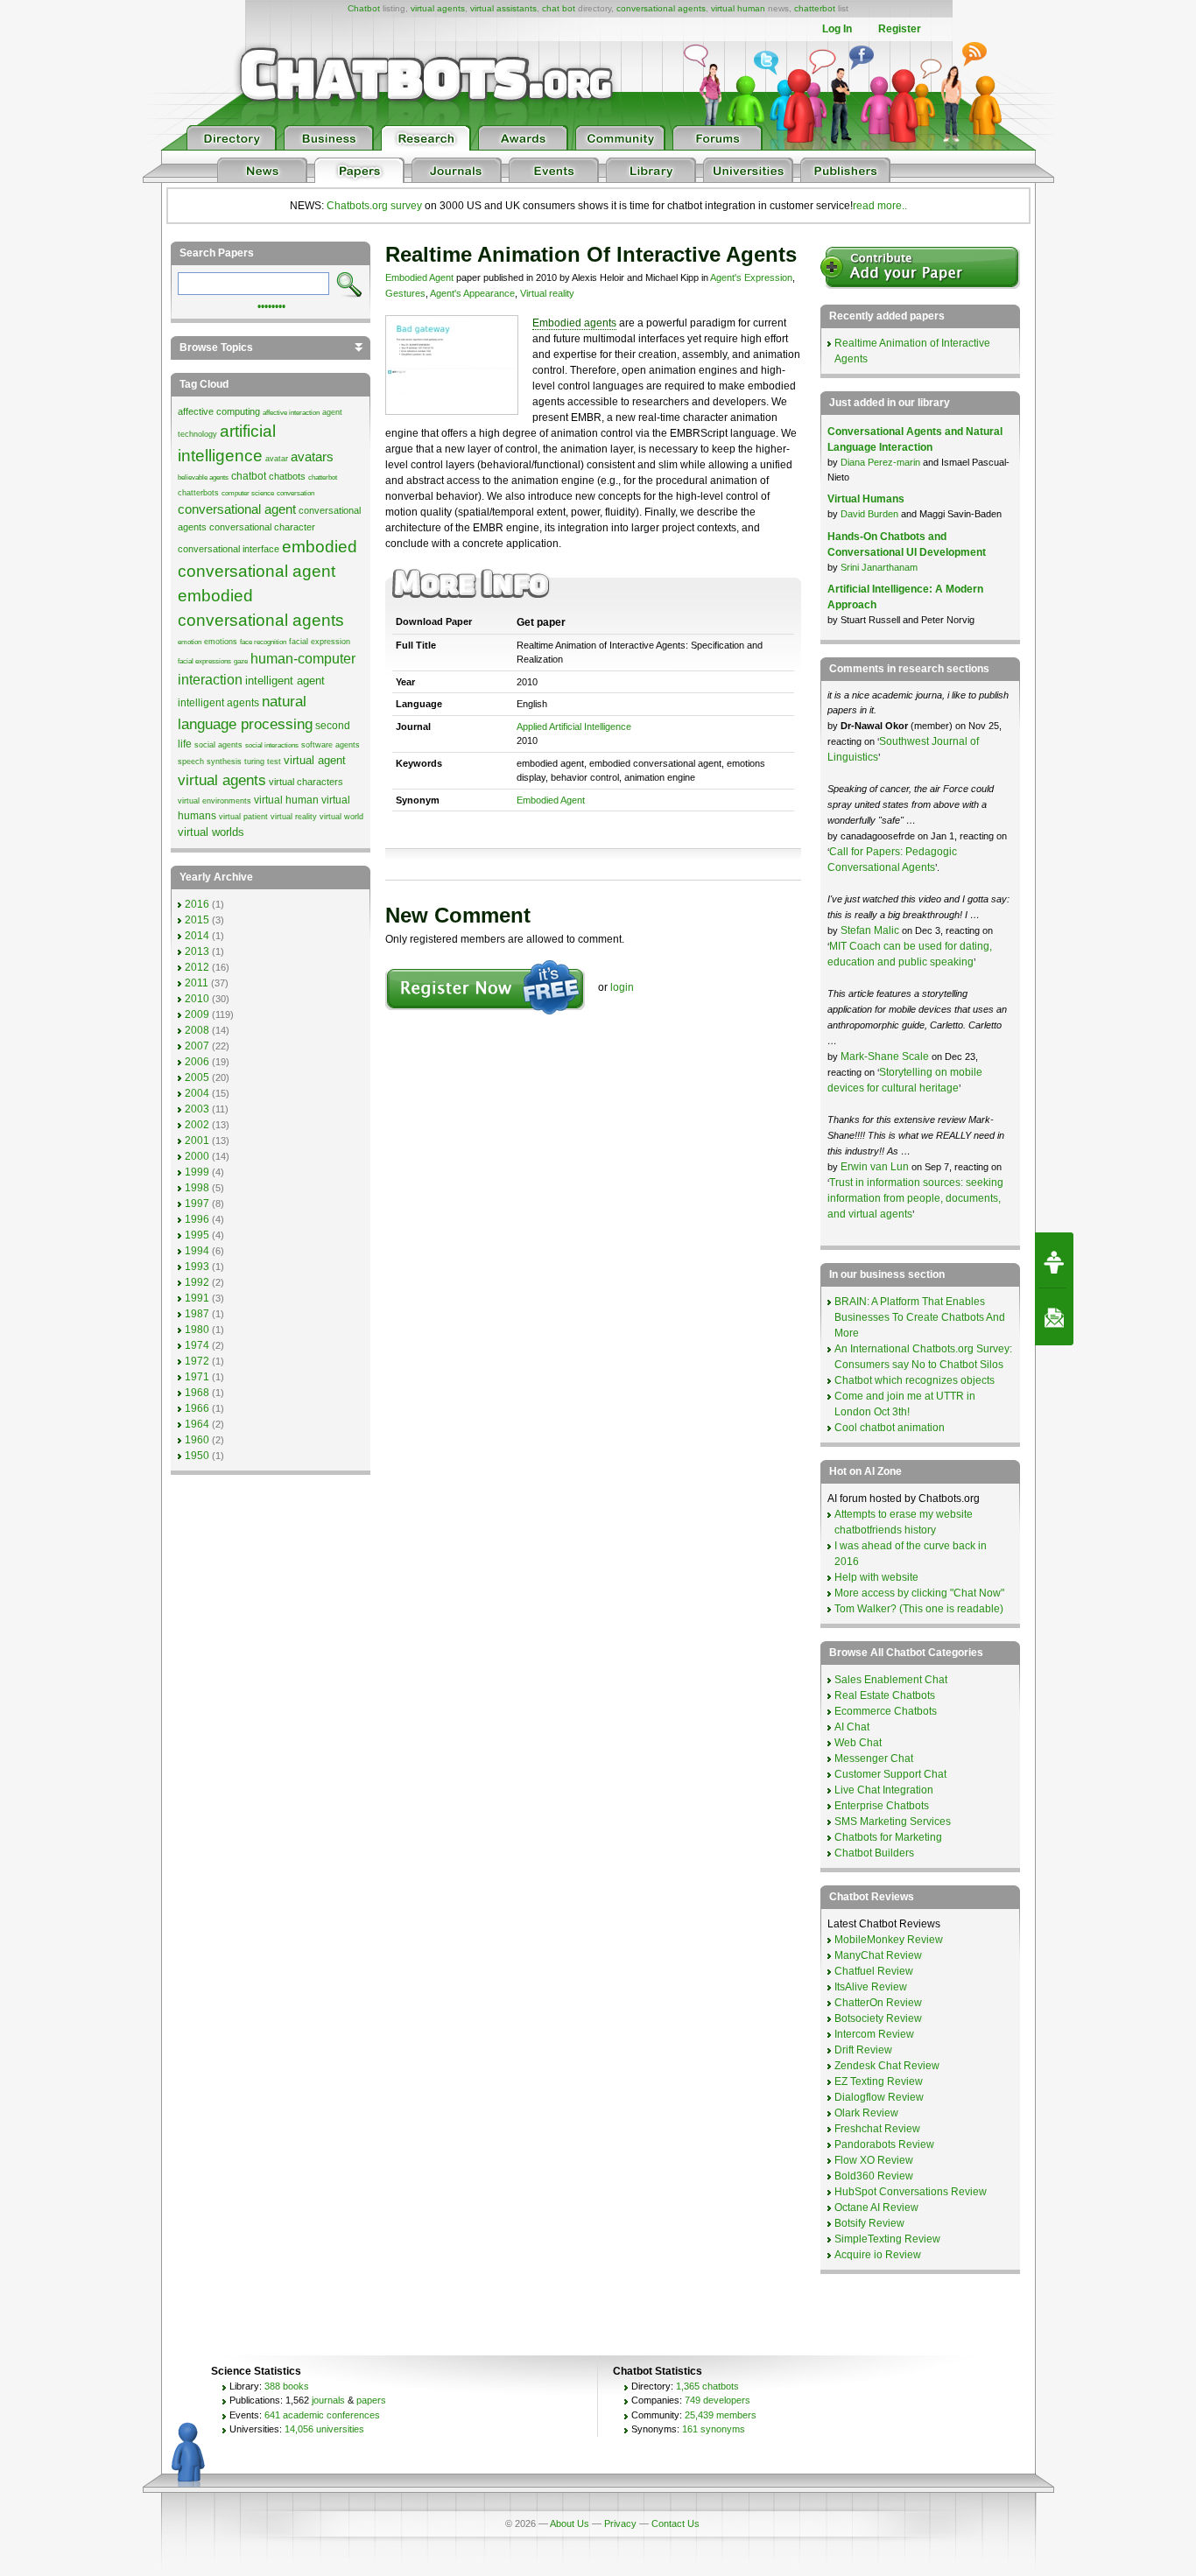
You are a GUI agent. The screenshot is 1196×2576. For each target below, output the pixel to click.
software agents (331, 745)
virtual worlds (211, 832)
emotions (221, 642)
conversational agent (237, 509)
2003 (197, 1109)
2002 (197, 1125)
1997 (197, 1204)
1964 (197, 1424)
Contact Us (675, 2523)
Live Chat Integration (884, 1790)
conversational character (262, 527)
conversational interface (229, 549)
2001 (197, 1141)
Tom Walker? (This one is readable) (919, 1609)
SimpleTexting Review (887, 2239)
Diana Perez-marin (880, 462)
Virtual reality (547, 293)
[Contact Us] (1054, 1317)
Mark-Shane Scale (886, 1056)
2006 (197, 1062)
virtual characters (306, 782)
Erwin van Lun (876, 1167)
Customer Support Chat (890, 1774)
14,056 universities (324, 2429)
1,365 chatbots (707, 2386)
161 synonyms (714, 2429)
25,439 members (721, 2415)
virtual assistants (503, 8)
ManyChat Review (878, 1955)
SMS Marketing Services (893, 1821)
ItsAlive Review (871, 1987)
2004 (197, 1093)
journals (328, 2400)
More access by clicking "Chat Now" (919, 1593)
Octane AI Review (876, 2207)
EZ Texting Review (879, 2081)
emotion (190, 642)
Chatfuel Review (874, 1971)
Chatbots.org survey (374, 206)
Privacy (620, 2523)
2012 (197, 967)
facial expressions (204, 661)
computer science (248, 493)
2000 (197, 1156)
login (622, 987)
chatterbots (198, 493)
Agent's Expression (751, 277)
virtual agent (315, 760)
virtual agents (438, 8)
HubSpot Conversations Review (911, 2192)
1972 (197, 1361)
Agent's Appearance (472, 293)
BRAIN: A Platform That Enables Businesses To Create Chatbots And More (920, 1317)
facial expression (320, 642)
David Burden (869, 514)
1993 (197, 1267)
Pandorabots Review (884, 2144)
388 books (287, 2386)
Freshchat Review (877, 2129)
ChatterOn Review (878, 2003)
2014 (197, 936)
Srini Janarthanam (879, 567)
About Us (570, 2523)
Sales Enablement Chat (891, 1680)
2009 (197, 1014)
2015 (197, 920)
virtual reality (294, 817)
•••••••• (271, 305)
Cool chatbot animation (890, 1428)
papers (371, 2400)
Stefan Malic (871, 930)
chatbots (287, 476)
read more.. (880, 206)
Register (900, 29)
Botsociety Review (878, 2018)
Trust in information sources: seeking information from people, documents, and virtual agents (915, 1198)
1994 (197, 1251)
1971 (197, 1377)
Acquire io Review (878, 2255)
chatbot (249, 476)
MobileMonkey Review (889, 1940)
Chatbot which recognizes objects (915, 1380)
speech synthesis (210, 762)
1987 (197, 1314)
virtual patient (243, 817)
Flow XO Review (874, 2160)
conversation (295, 493)
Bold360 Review (874, 2176)
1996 (197, 1219)
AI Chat (852, 1727)
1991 (197, 1298)
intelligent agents (218, 703)
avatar (277, 459)
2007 (197, 1046)
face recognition (263, 642)
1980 (197, 1330)
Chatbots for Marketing (888, 1837)
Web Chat (858, 1743)
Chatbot (364, 8)
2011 (197, 983)
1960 (197, 1440)
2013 (197, 951)
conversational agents (661, 8)
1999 (197, 1172)
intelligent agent (285, 681)
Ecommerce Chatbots (886, 1711)
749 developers (718, 2400)
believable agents (203, 477)
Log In (837, 29)
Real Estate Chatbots (885, 1695)
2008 (197, 1030)
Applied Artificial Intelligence (574, 726)
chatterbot (815, 8)
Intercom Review (874, 2034)
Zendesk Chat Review (887, 2066)
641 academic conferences (322, 2415)
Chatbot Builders (874, 1853)
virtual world (341, 817)
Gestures (405, 293)
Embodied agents (574, 323)
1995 (197, 1235)
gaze (241, 661)
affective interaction (291, 413)
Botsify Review (869, 2223)
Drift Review (863, 2050)
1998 (197, 1188)
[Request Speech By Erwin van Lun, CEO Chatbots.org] (1054, 1260)
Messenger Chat (874, 1758)
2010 (197, 999)
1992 (197, 1282)
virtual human (738, 8)
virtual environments (215, 801)
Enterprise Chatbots (882, 1806)
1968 (197, 1393)
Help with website (876, 1577)
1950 (197, 1456)
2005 (197, 1077)
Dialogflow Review (879, 2097)
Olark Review (866, 2113)
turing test (263, 762)
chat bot (559, 8)
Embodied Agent (419, 277)
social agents (218, 745)
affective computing (219, 411)
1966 (197, 1408)
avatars (312, 457)
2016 (197, 904)
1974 (197, 1345)
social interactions (272, 745)
